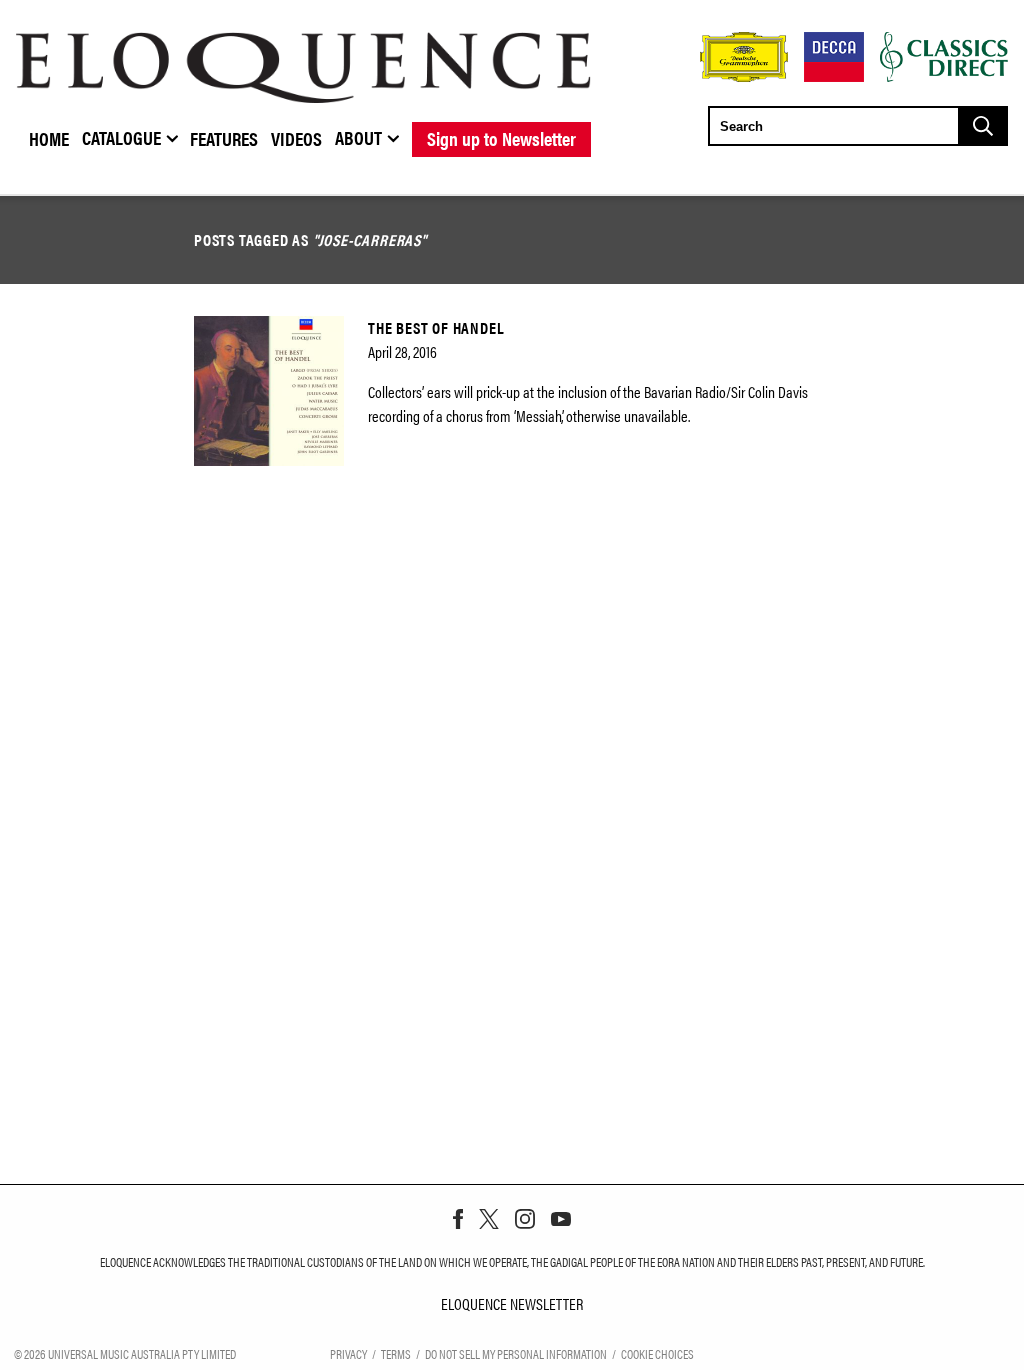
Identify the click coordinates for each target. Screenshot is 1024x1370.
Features (224, 138)
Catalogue (121, 137)
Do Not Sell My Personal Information (516, 1353)
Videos (296, 138)
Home (49, 138)
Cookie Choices (657, 1353)
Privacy (348, 1353)
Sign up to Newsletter (501, 138)
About (358, 137)
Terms (396, 1353)
